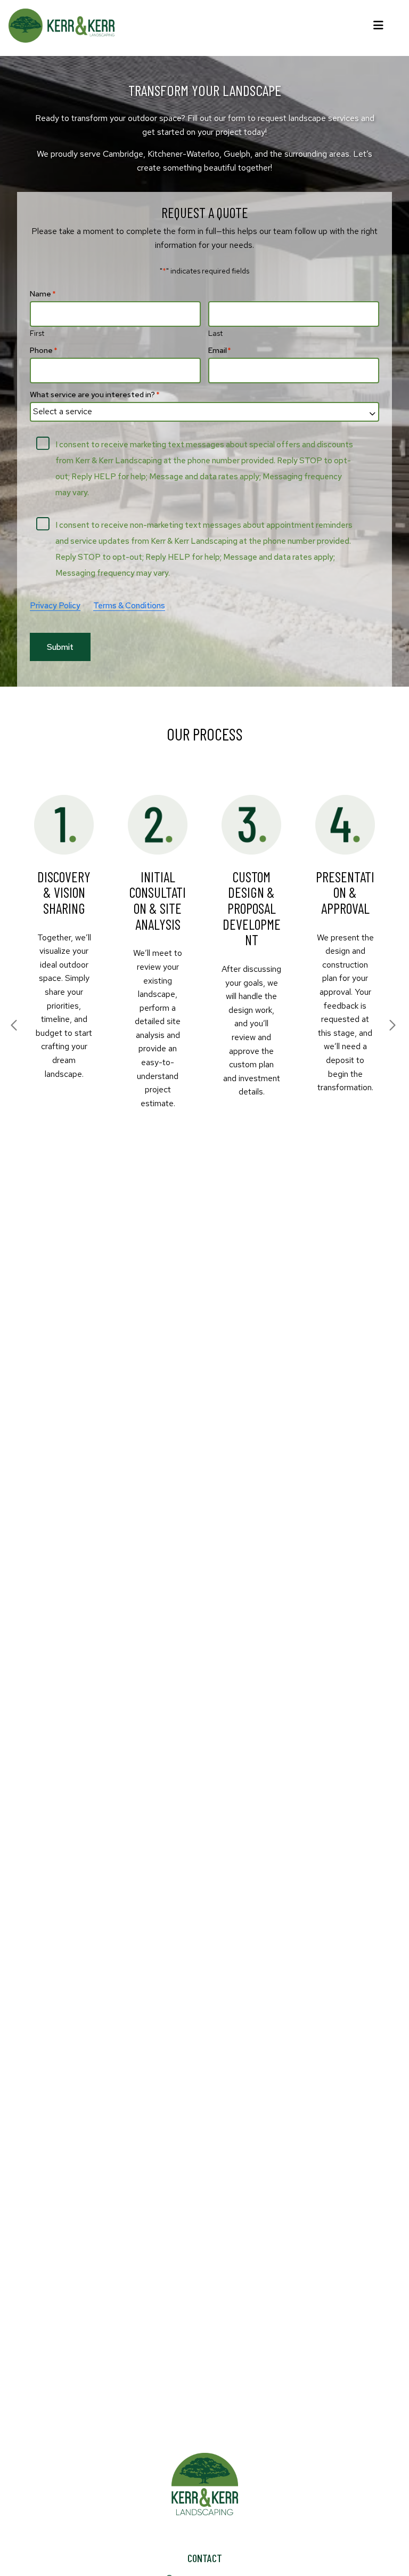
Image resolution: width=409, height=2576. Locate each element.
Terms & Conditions (129, 606)
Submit (60, 647)
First (37, 333)
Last (215, 333)
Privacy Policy (55, 606)
